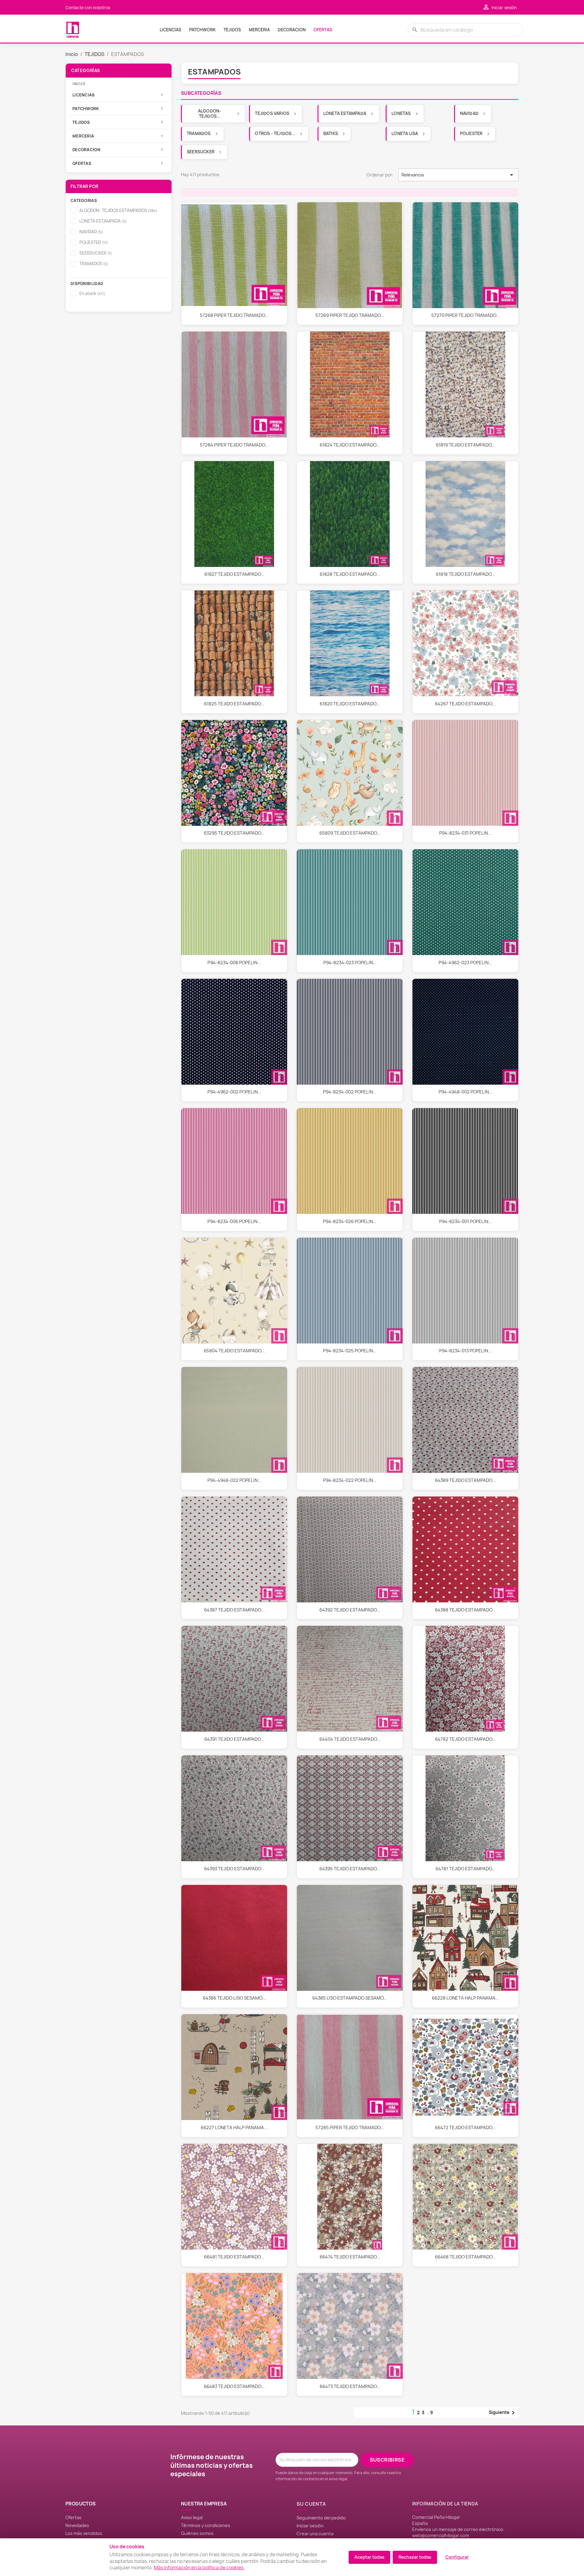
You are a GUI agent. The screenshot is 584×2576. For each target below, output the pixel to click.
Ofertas (73, 2517)
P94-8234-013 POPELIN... (465, 1351)
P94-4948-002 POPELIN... (466, 1092)
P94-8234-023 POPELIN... (350, 963)
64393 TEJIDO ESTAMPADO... (234, 1869)
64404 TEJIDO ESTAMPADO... (350, 1739)
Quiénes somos (197, 2533)
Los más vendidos (84, 2533)
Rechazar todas (415, 2557)
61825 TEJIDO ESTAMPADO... (234, 704)
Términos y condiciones (206, 2525)
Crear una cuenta (315, 2534)
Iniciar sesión (310, 2526)
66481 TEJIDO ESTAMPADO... (234, 2257)
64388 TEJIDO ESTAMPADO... (465, 1610)
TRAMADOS (94, 264)
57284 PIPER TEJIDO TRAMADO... (234, 445)
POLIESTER (94, 242)
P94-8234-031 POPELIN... (465, 833)
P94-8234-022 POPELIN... (350, 1480)
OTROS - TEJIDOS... (275, 134)
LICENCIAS (170, 30)
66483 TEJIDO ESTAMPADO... (234, 2387)
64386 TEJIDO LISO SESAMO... (234, 1998)
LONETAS (401, 113)
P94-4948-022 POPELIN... (234, 1480)
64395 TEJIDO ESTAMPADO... (350, 1869)
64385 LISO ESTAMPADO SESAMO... (350, 1998)
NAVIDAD (91, 232)
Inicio (79, 84)
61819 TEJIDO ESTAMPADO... (466, 445)
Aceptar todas (369, 2557)
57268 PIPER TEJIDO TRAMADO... (234, 315)
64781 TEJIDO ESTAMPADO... (466, 1869)
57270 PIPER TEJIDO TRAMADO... (466, 315)
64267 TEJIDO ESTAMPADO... (465, 704)
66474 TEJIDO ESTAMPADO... (350, 2257)
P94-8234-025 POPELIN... (350, 1351)
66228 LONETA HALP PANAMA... (466, 1998)
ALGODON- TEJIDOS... (210, 114)
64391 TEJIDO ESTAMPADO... (234, 1739)
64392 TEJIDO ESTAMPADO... (350, 1610)
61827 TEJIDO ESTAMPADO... (234, 574)
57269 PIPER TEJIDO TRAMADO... (350, 315)
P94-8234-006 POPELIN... (234, 1222)
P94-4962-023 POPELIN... (465, 963)
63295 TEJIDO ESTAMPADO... (234, 833)
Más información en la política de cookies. (199, 2568)
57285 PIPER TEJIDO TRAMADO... (350, 2128)
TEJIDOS (232, 30)
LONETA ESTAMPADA (103, 221)
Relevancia (458, 175)
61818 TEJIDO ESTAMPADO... (466, 574)
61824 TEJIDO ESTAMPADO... (350, 445)
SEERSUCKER (96, 253)
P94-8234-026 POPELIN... (350, 1222)
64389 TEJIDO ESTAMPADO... (465, 1480)
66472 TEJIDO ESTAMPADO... (465, 2128)
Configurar (457, 2557)
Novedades (77, 2525)
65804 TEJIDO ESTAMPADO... (234, 1351)
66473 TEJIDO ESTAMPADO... (350, 2387)
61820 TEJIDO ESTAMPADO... (350, 704)
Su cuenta (311, 2504)
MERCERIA (259, 30)
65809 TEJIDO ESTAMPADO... (350, 833)
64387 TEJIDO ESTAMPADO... (234, 1610)
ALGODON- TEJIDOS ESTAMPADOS (118, 210)
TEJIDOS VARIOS (272, 113)
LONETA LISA (405, 134)
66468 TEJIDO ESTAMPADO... (466, 2257)
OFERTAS (323, 30)
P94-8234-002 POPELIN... (350, 1092)
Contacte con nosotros (88, 8)
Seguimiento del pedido (321, 2518)
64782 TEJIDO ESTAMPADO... (465, 1739)
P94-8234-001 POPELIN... (466, 1222)
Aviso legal (192, 2517)
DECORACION (292, 30)
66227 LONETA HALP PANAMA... (234, 2128)
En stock (92, 294)
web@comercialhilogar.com (441, 2535)
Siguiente (503, 2413)
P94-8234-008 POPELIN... (234, 963)
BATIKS (331, 134)
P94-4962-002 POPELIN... (234, 1092)
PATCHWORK (202, 30)
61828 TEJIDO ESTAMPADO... (350, 574)
